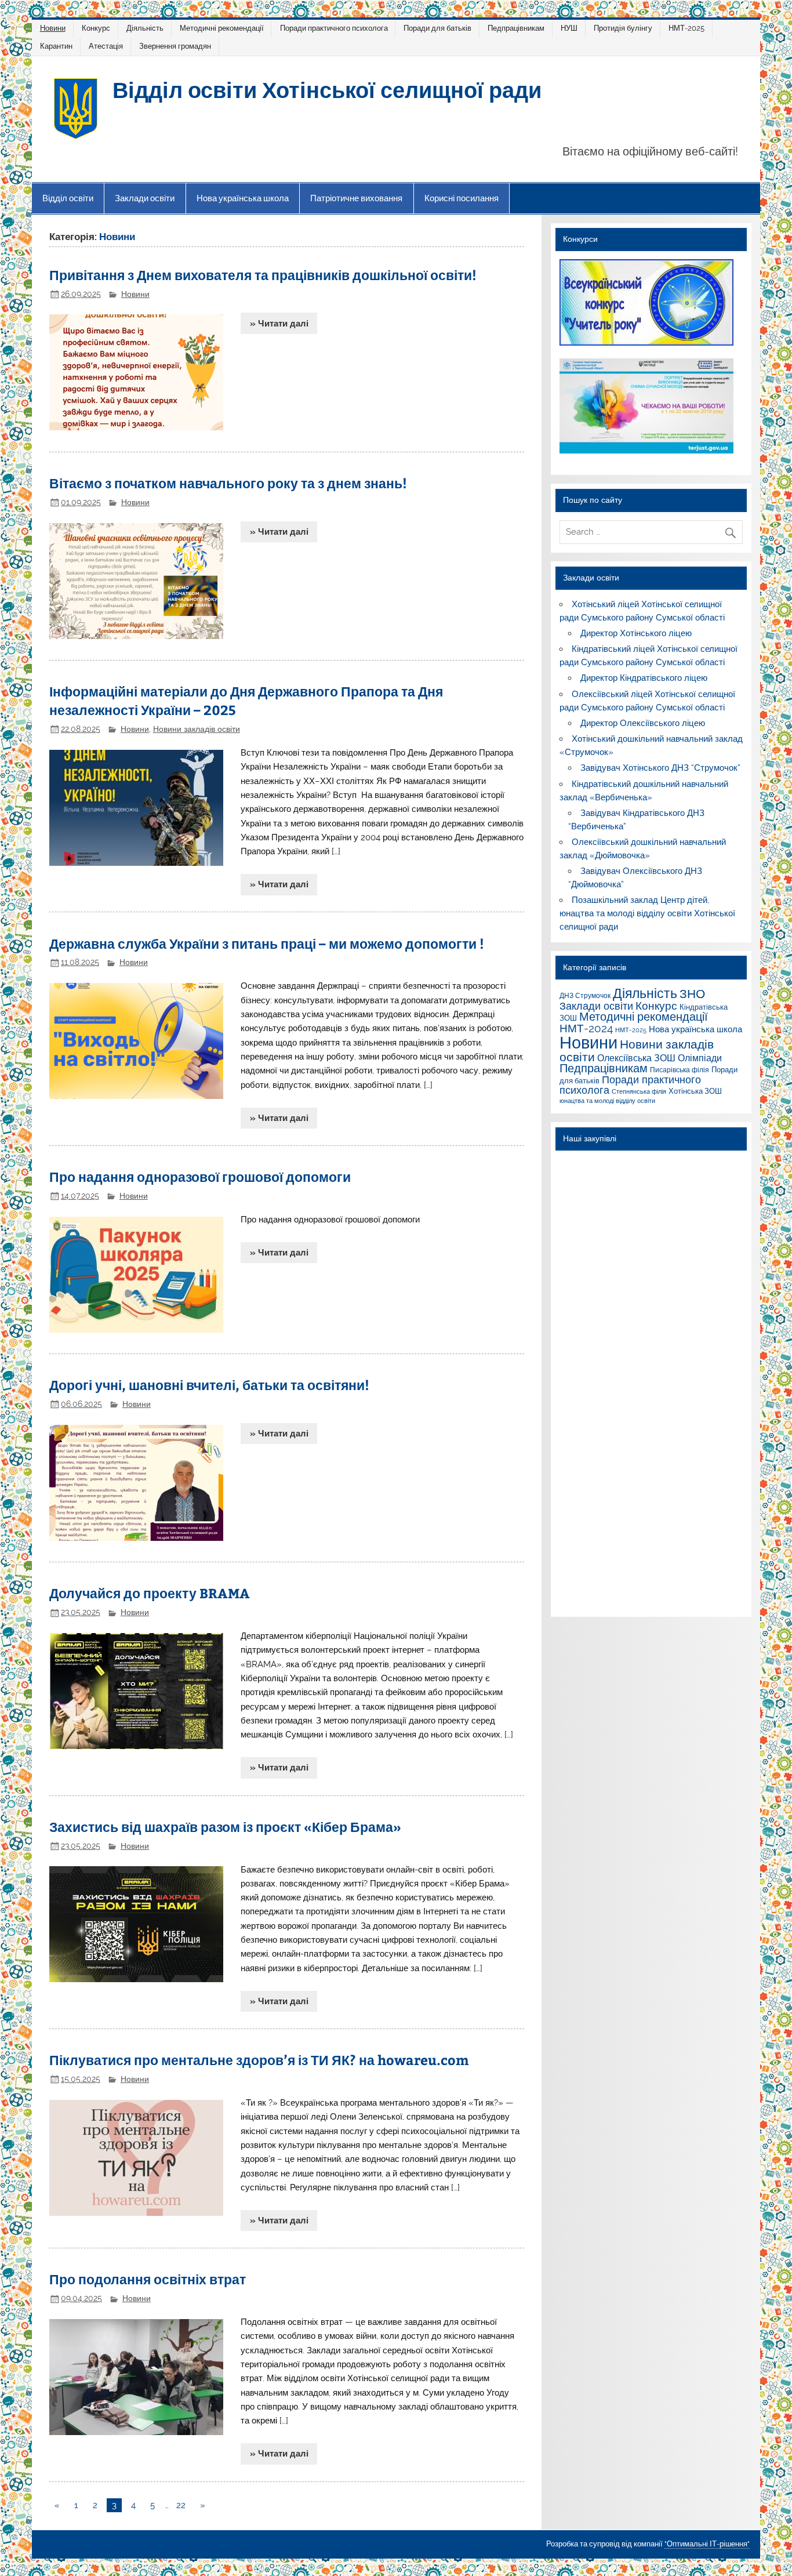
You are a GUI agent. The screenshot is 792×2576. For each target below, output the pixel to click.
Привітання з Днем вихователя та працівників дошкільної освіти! (263, 275)
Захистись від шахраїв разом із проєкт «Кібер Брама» (225, 1826)
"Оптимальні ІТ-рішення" (707, 2544)
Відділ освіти (68, 198)
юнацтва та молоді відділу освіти (607, 1101)
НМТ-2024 (586, 1028)
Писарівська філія (680, 1070)
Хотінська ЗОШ (695, 1091)
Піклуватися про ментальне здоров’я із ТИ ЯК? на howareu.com (259, 2060)
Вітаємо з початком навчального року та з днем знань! (228, 483)
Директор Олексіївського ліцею (643, 723)
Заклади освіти (145, 198)
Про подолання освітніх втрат (148, 2279)
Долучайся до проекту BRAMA (150, 1593)
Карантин (56, 46)
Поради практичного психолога (334, 28)
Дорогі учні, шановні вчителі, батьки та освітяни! (209, 1385)
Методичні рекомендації (222, 28)
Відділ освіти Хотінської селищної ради (327, 89)
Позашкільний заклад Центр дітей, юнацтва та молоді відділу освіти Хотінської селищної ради (647, 913)
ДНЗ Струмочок (585, 995)
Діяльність (145, 28)
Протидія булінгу (623, 28)
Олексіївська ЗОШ (636, 1058)
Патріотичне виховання (356, 198)
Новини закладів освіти (197, 729)
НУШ (569, 28)
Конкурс (96, 28)
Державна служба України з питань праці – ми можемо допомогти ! (267, 943)
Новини (53, 28)
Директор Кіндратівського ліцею (644, 678)
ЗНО (692, 994)
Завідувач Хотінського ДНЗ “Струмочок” (660, 768)
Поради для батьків (437, 28)
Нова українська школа (243, 198)
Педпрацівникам (516, 28)
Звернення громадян (175, 46)
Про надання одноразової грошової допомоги (200, 1176)
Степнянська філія (639, 1091)
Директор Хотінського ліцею (636, 633)
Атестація (106, 46)
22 (181, 2505)
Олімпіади (700, 1058)
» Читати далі (279, 324)
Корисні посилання (462, 198)
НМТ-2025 (686, 28)
